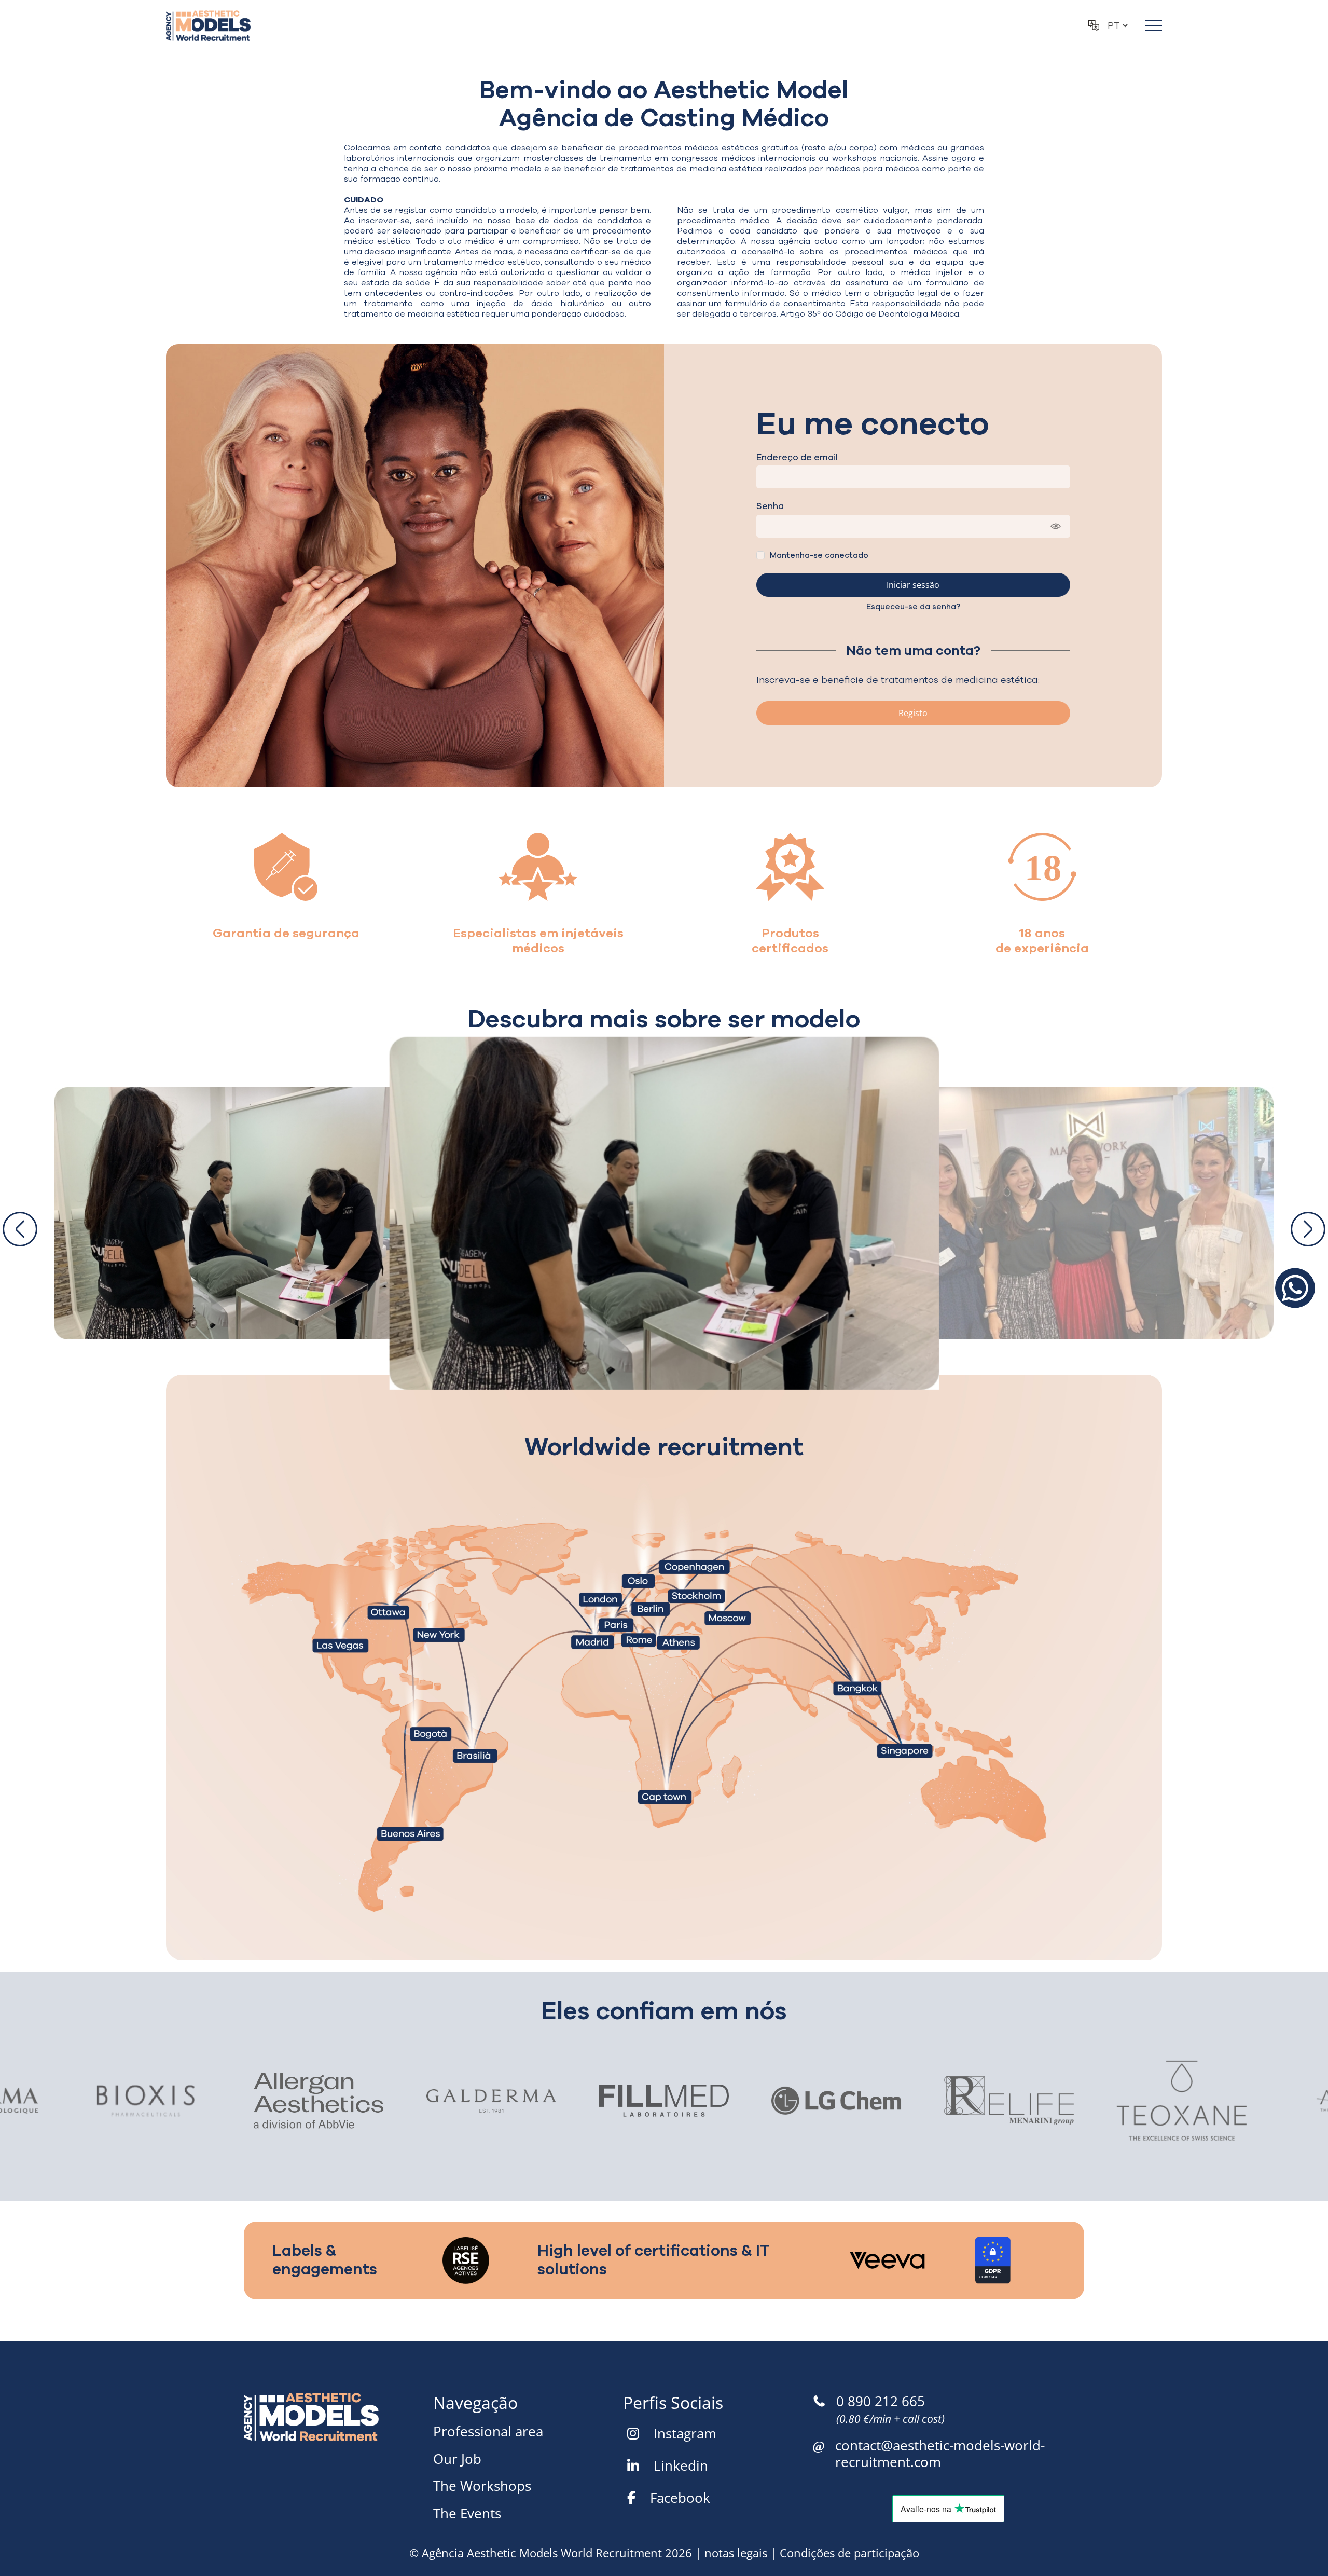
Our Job (457, 2459)
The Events (467, 2513)
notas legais (736, 2553)
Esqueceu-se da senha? (913, 607)
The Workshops (482, 2486)
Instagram (685, 2433)
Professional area (488, 2431)
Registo (913, 713)
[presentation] (20, 1229)
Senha (770, 506)
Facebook (680, 2498)
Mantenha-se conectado (819, 555)
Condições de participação (849, 2553)
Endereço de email (797, 458)
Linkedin (681, 2465)
